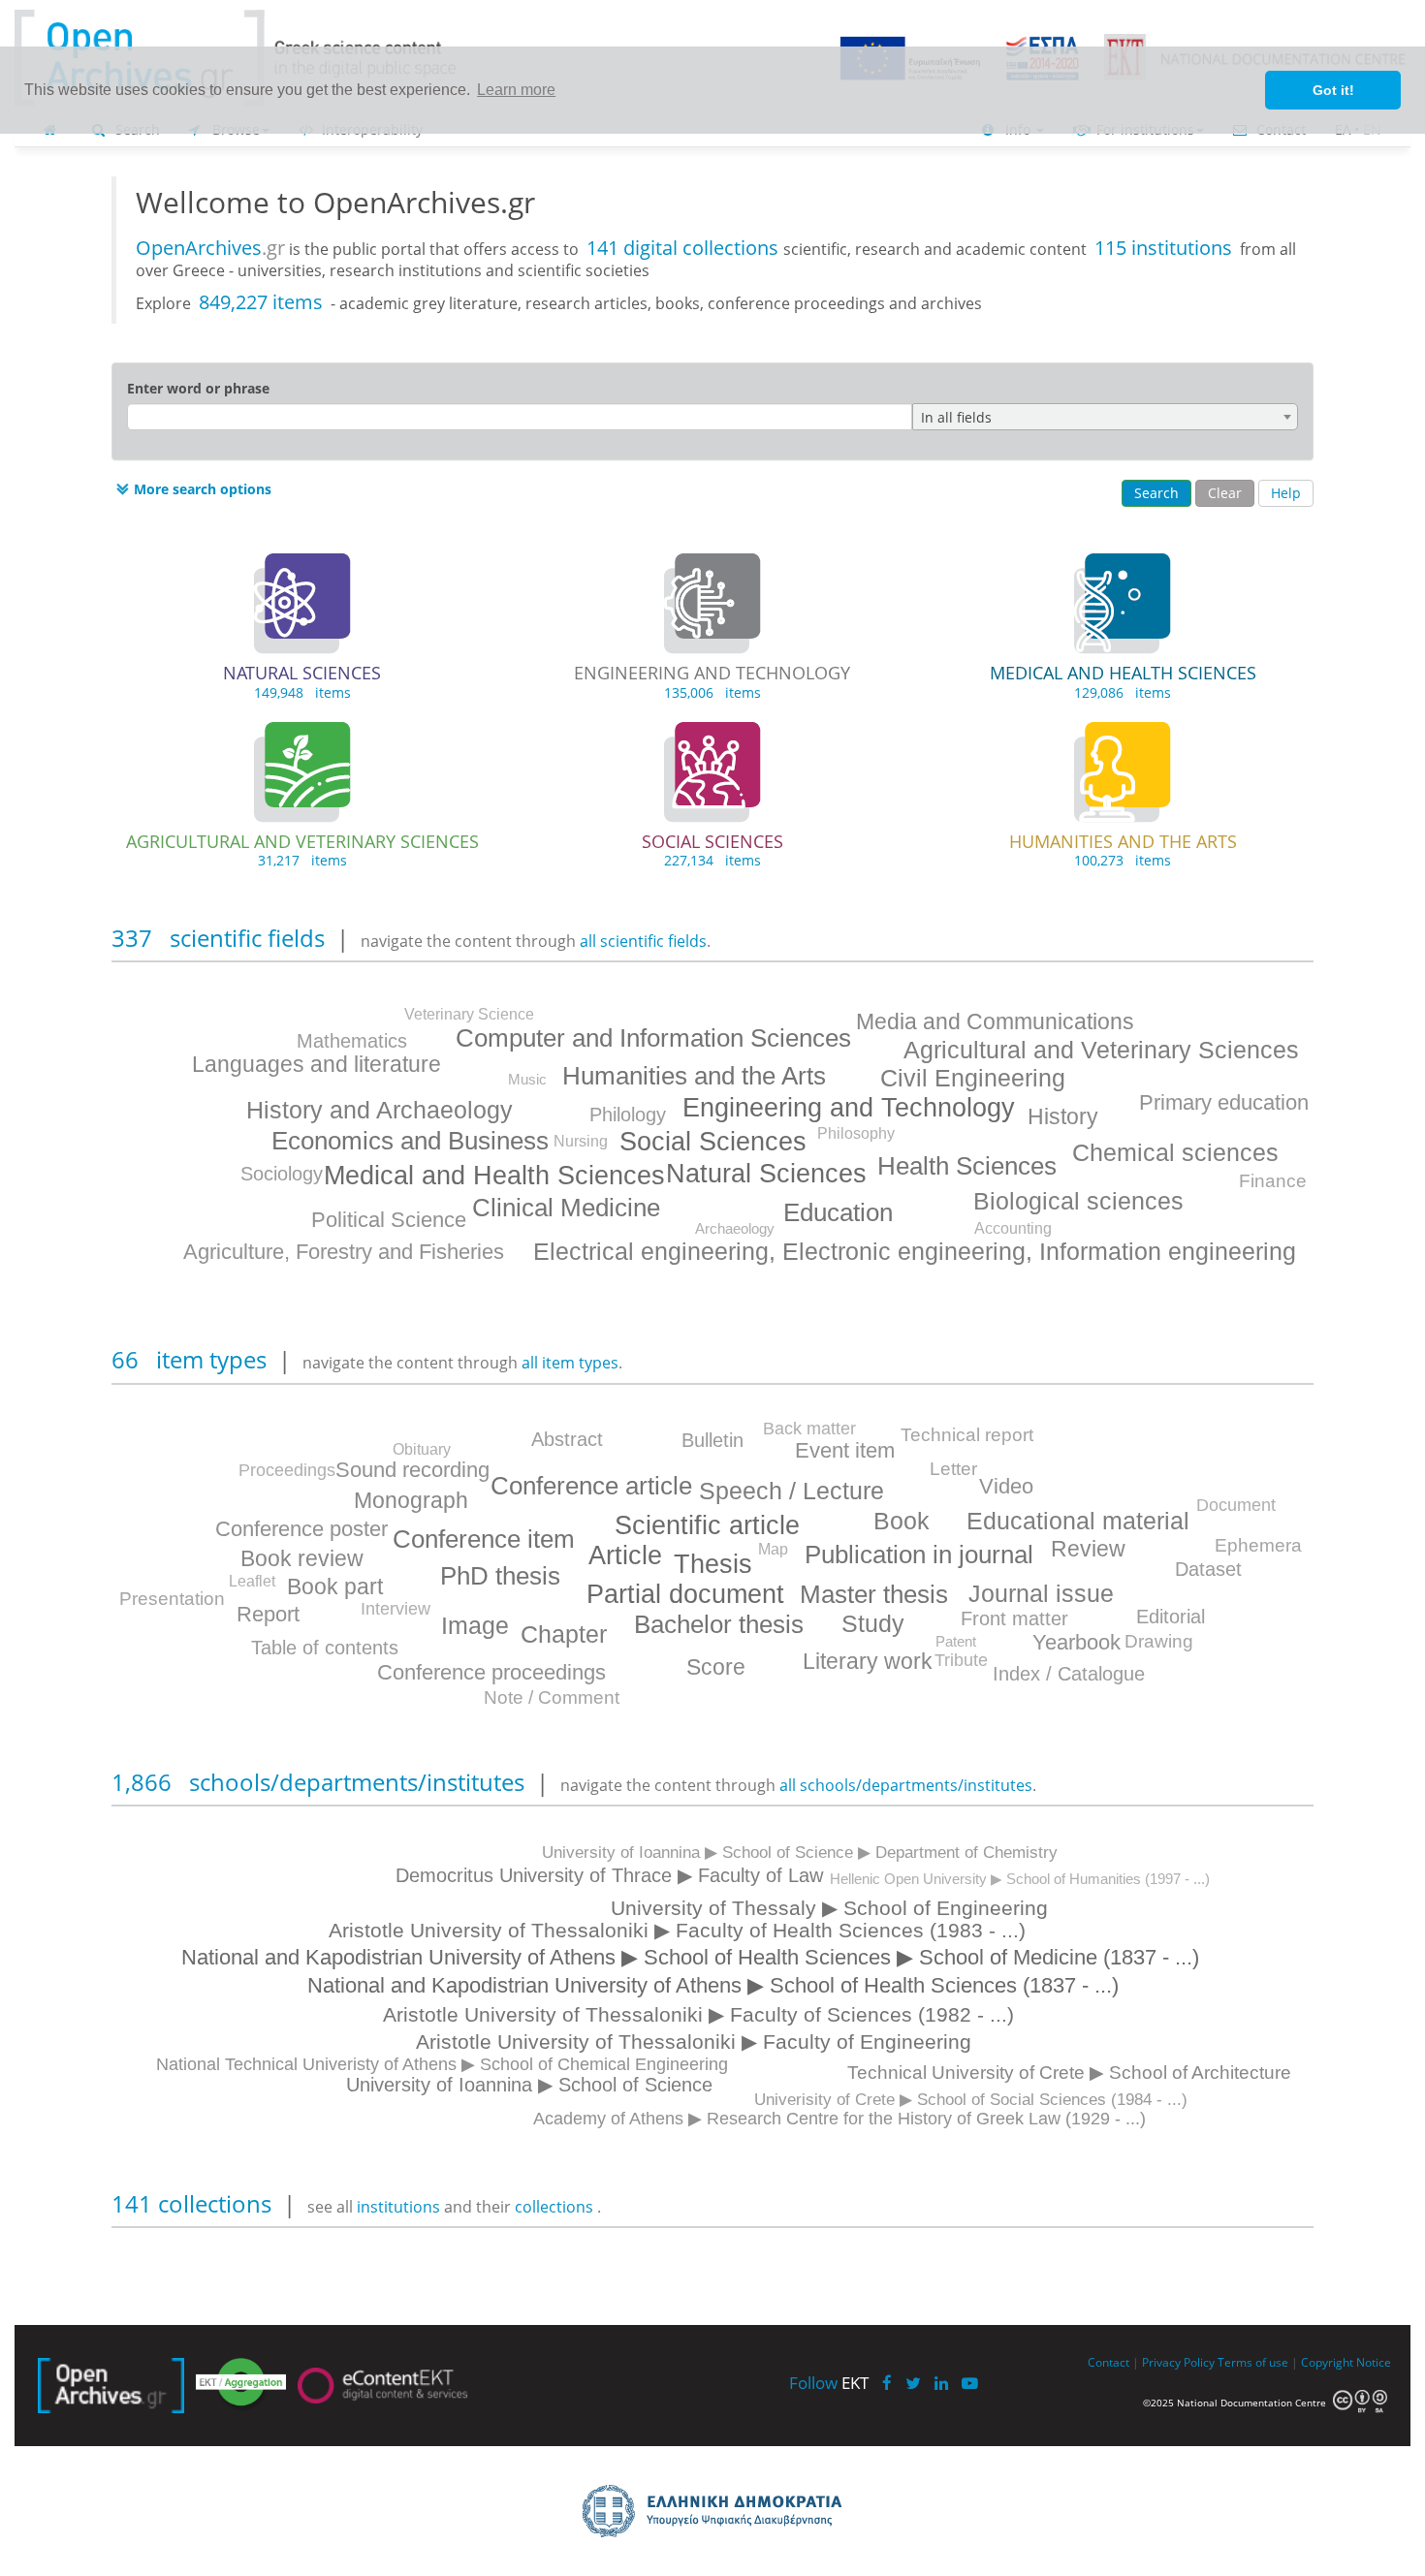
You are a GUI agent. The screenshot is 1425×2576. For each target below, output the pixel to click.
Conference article (591, 1486)
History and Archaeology (380, 1110)
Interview (396, 1609)
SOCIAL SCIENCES (712, 841)
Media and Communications (995, 1021)
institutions (400, 2207)
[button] (191, 489)
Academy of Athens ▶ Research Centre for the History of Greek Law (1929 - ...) (839, 2119)
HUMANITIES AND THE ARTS (1123, 841)
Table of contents (325, 1648)
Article (625, 1555)
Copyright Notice (1346, 2362)
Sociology (282, 1174)
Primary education (1224, 1102)
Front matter (1014, 1618)
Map (773, 1549)
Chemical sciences (1175, 1152)
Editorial (1171, 1617)
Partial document (685, 1594)
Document (1236, 1505)
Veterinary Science (469, 1014)
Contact (1108, 2362)
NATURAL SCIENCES (302, 673)
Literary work (868, 1661)
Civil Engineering (973, 1078)
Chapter (564, 1634)
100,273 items (1123, 860)
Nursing (581, 1141)
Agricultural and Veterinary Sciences (1101, 1050)
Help (1286, 493)
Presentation (172, 1599)
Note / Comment (552, 1697)
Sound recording (412, 1470)
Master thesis (874, 1594)
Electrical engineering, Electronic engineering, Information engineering (915, 1251)
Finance (1273, 1181)
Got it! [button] (1333, 90)
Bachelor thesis (719, 1624)
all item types (570, 1363)
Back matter (809, 1429)
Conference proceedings (491, 1672)
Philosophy (856, 1133)
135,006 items (712, 692)
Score (716, 1667)
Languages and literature (317, 1064)
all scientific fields (643, 941)
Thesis (713, 1564)
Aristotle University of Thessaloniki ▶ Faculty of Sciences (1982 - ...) (698, 2014)
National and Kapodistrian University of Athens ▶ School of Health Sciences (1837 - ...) (713, 1985)
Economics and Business (410, 1141)
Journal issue (1041, 1593)
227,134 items (712, 860)
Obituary (422, 1449)
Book (902, 1521)
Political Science (389, 1220)
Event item (845, 1450)
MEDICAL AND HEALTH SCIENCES (1123, 673)
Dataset (1208, 1569)
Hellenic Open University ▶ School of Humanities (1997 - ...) (1020, 1879)
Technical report (967, 1435)
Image (475, 1625)
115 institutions (1163, 248)
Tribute (961, 1660)
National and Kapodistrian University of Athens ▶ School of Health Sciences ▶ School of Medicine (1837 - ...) (690, 1957)
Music (527, 1079)
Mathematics (352, 1041)
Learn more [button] (516, 90)
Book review (302, 1558)
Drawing (1159, 1641)
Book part (335, 1586)
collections (554, 2207)
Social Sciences (713, 1142)
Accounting (1013, 1228)
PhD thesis (500, 1576)
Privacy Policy (1178, 2362)
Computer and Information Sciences (653, 1038)
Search (1156, 493)
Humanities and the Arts (694, 1076)
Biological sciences (1078, 1201)
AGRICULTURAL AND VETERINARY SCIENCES (302, 841)
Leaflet (252, 1581)
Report (268, 1614)
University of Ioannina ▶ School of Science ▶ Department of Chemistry (800, 1853)
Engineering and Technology (849, 1108)
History (1063, 1116)
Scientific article (707, 1525)
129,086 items (1123, 692)
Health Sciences (967, 1166)
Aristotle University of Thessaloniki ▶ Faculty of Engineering (694, 2042)
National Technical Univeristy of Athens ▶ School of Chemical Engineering (442, 2064)
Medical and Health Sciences (494, 1176)
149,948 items (302, 692)
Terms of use (1253, 2362)
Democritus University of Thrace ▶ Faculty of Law (609, 1875)
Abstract (567, 1439)
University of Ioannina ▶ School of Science (529, 2085)
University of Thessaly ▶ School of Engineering (829, 1908)
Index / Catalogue (1069, 1674)
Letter (953, 1469)
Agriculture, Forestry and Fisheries (344, 1252)
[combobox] (1105, 417)
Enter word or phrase (198, 388)
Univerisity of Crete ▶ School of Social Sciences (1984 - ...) (971, 2100)
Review (1088, 1549)
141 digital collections (685, 248)
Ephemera (1258, 1545)
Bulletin (712, 1440)
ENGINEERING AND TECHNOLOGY (712, 673)
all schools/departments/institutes (906, 1785)
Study (873, 1623)
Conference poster (301, 1529)
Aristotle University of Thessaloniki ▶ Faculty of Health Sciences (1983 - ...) (677, 1930)
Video (1006, 1486)
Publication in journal (919, 1555)
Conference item (484, 1539)
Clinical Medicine (566, 1208)
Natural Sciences (766, 1174)
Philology (628, 1115)
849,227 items (261, 302)
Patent (956, 1641)
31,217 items (302, 860)
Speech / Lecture (792, 1491)
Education (838, 1212)
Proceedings (287, 1470)
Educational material (1078, 1521)
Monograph (411, 1500)
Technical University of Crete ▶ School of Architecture (1069, 2073)
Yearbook (1077, 1642)
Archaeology (735, 1228)
